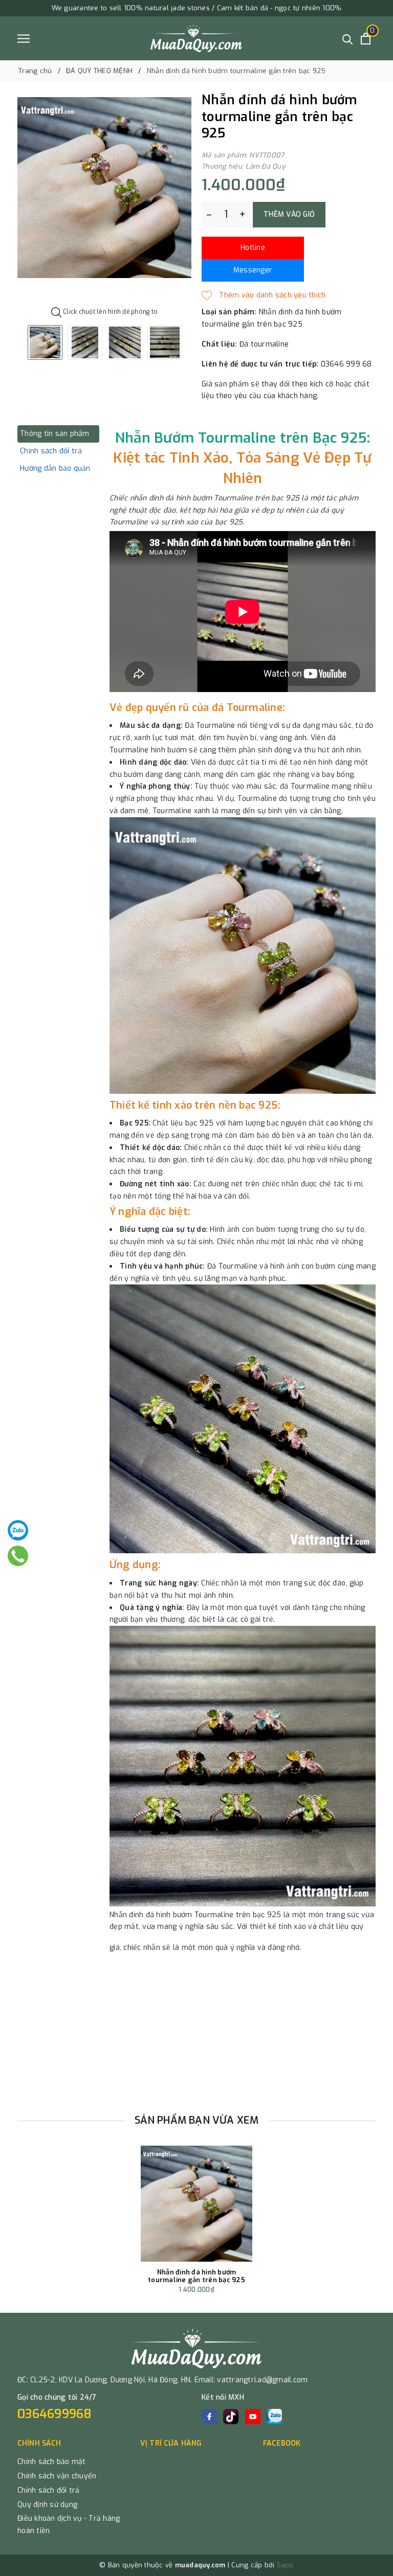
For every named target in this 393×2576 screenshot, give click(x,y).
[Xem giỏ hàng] (366, 39)
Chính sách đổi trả (49, 2490)
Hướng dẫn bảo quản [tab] (55, 468)
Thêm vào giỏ (289, 214)
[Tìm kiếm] (348, 39)
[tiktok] (231, 2417)
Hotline (253, 248)
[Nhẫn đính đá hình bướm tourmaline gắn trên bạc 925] (197, 2204)
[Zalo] (18, 1530)
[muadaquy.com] (196, 38)
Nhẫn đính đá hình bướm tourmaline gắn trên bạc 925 (196, 2276)
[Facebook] (209, 2417)
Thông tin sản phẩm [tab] (55, 434)
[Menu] (24, 39)
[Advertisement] (196, 2032)
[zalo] (274, 2417)
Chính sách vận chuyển (57, 2476)
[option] (104, 187)
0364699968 (55, 2414)
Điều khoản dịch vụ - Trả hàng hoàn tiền (69, 2525)
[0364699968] (18, 1556)
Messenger (253, 270)
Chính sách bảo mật (52, 2462)
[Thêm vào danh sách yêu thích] (264, 295)
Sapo (285, 2565)
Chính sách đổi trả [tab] (51, 451)
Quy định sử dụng (47, 2505)
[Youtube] (253, 2417)
